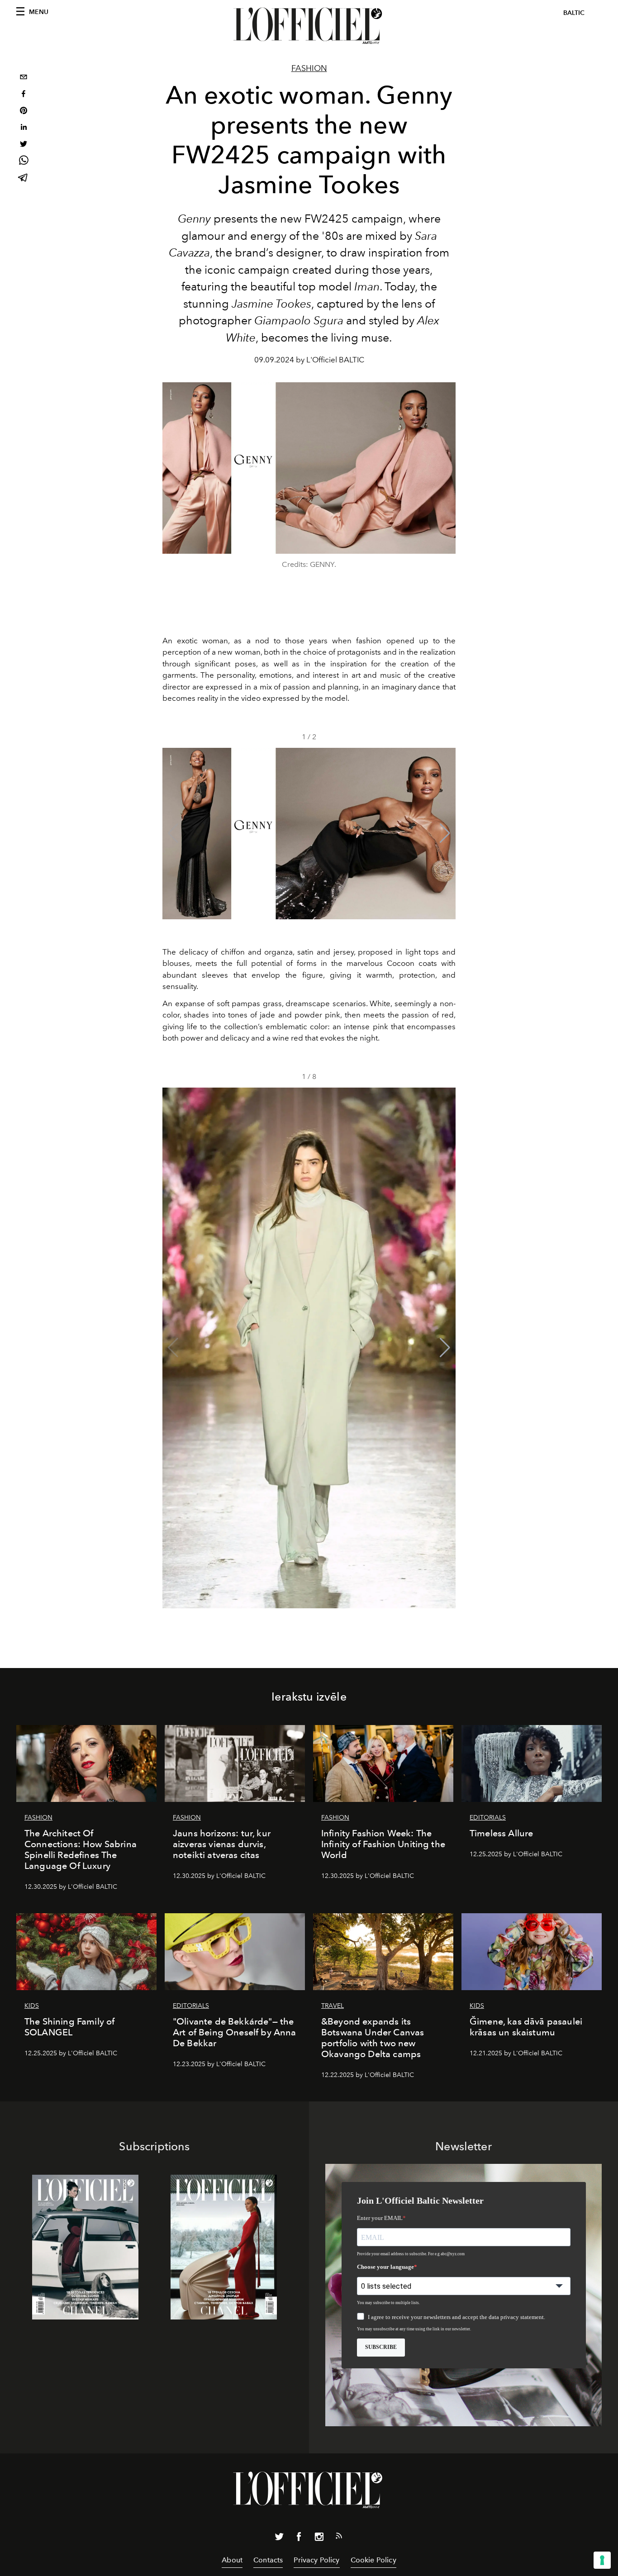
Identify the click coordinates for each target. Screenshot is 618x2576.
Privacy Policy (316, 2560)
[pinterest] (24, 112)
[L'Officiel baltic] (309, 26)
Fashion (309, 68)
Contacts (268, 2560)
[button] (445, 833)
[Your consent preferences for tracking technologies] (602, 2560)
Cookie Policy (373, 2560)
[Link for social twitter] (279, 2538)
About (232, 2560)
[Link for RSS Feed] (339, 2538)
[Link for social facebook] (299, 2538)
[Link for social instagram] (319, 2538)
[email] (24, 78)
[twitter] (24, 145)
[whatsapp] (24, 162)
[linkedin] (24, 128)
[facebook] (24, 95)
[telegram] (24, 178)
